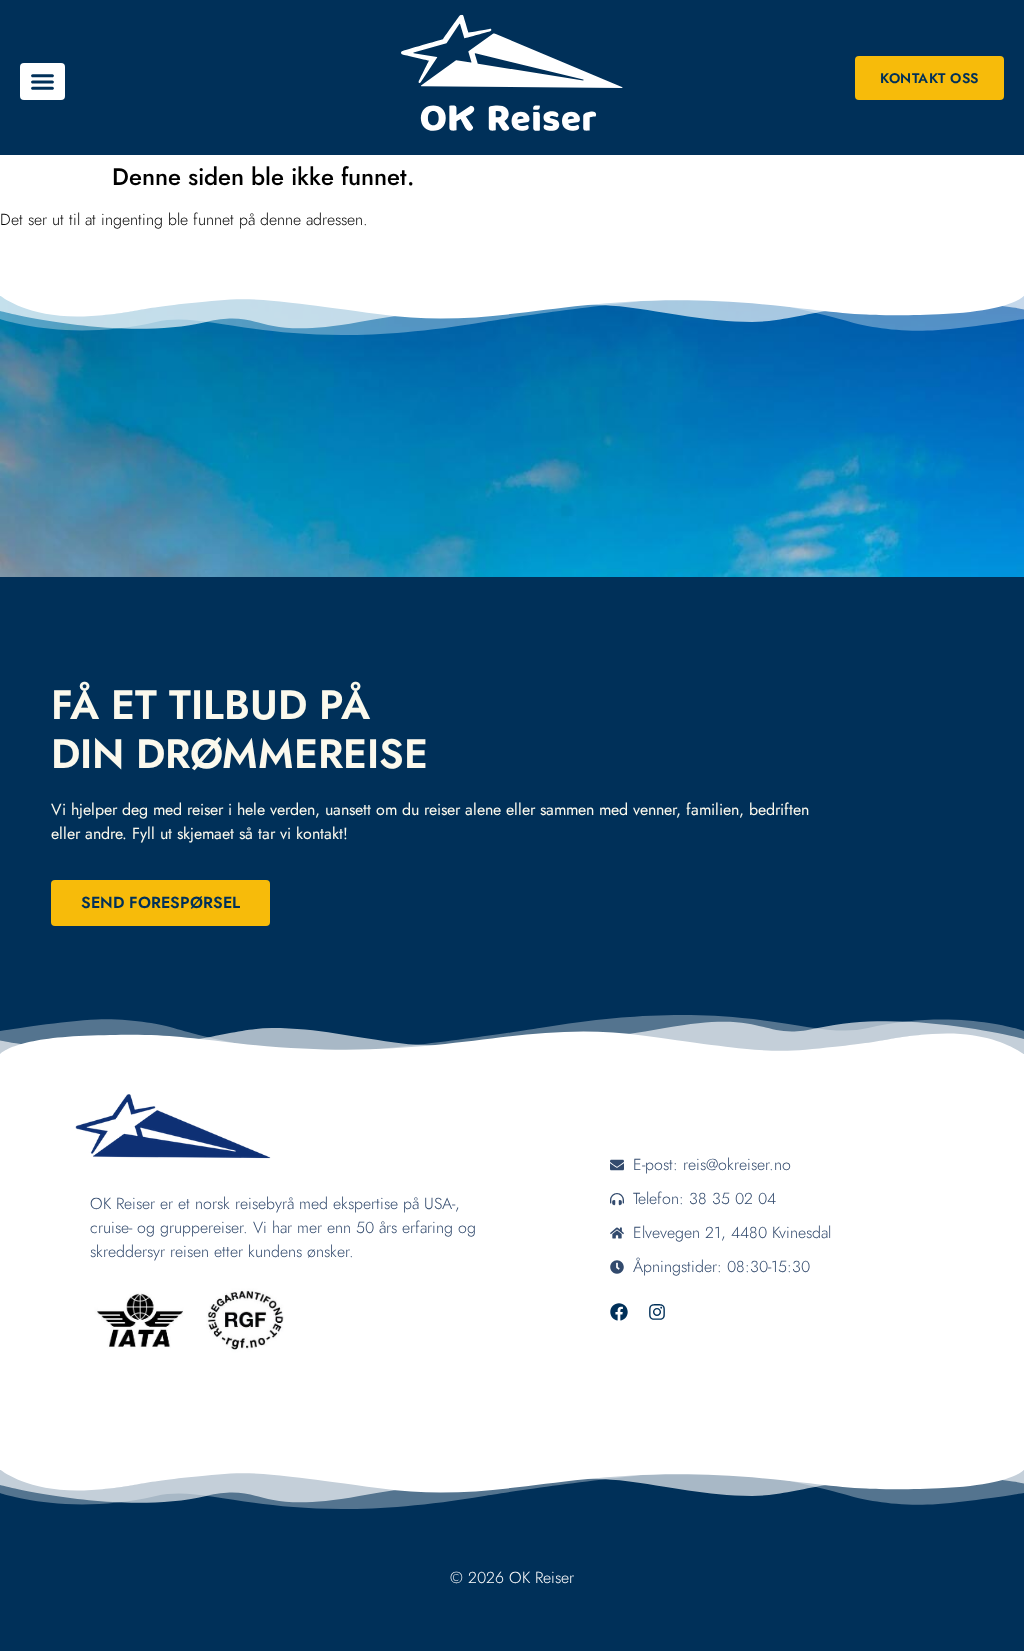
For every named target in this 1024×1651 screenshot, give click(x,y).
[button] (42, 82)
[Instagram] (657, 1312)
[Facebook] (619, 1312)
